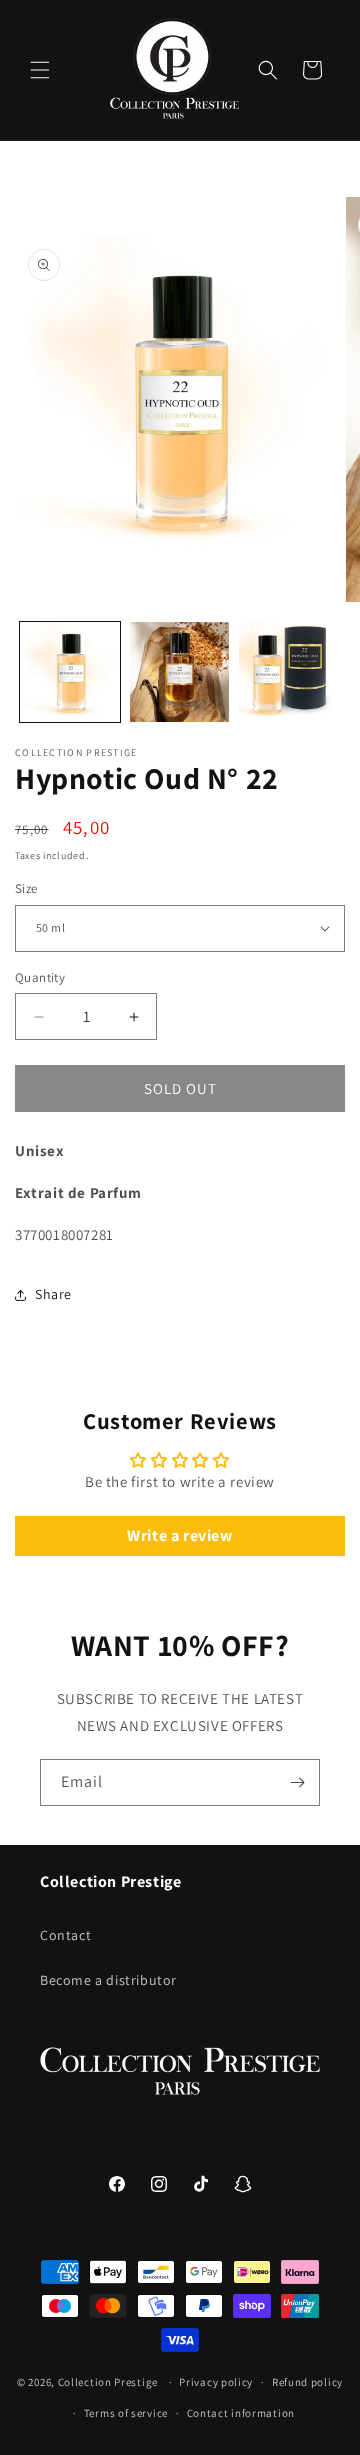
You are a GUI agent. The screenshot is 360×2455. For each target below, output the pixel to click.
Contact (65, 1935)
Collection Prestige (108, 2382)
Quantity (40, 977)
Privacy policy (216, 2382)
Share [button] (53, 1294)
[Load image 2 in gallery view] (180, 672)
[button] (40, 70)
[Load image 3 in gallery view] (289, 672)
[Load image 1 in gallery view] (70, 672)
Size (26, 888)
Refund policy (307, 2382)
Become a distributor (108, 1980)
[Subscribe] (297, 1782)
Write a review (179, 1535)
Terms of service (126, 2413)
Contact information (241, 2413)
